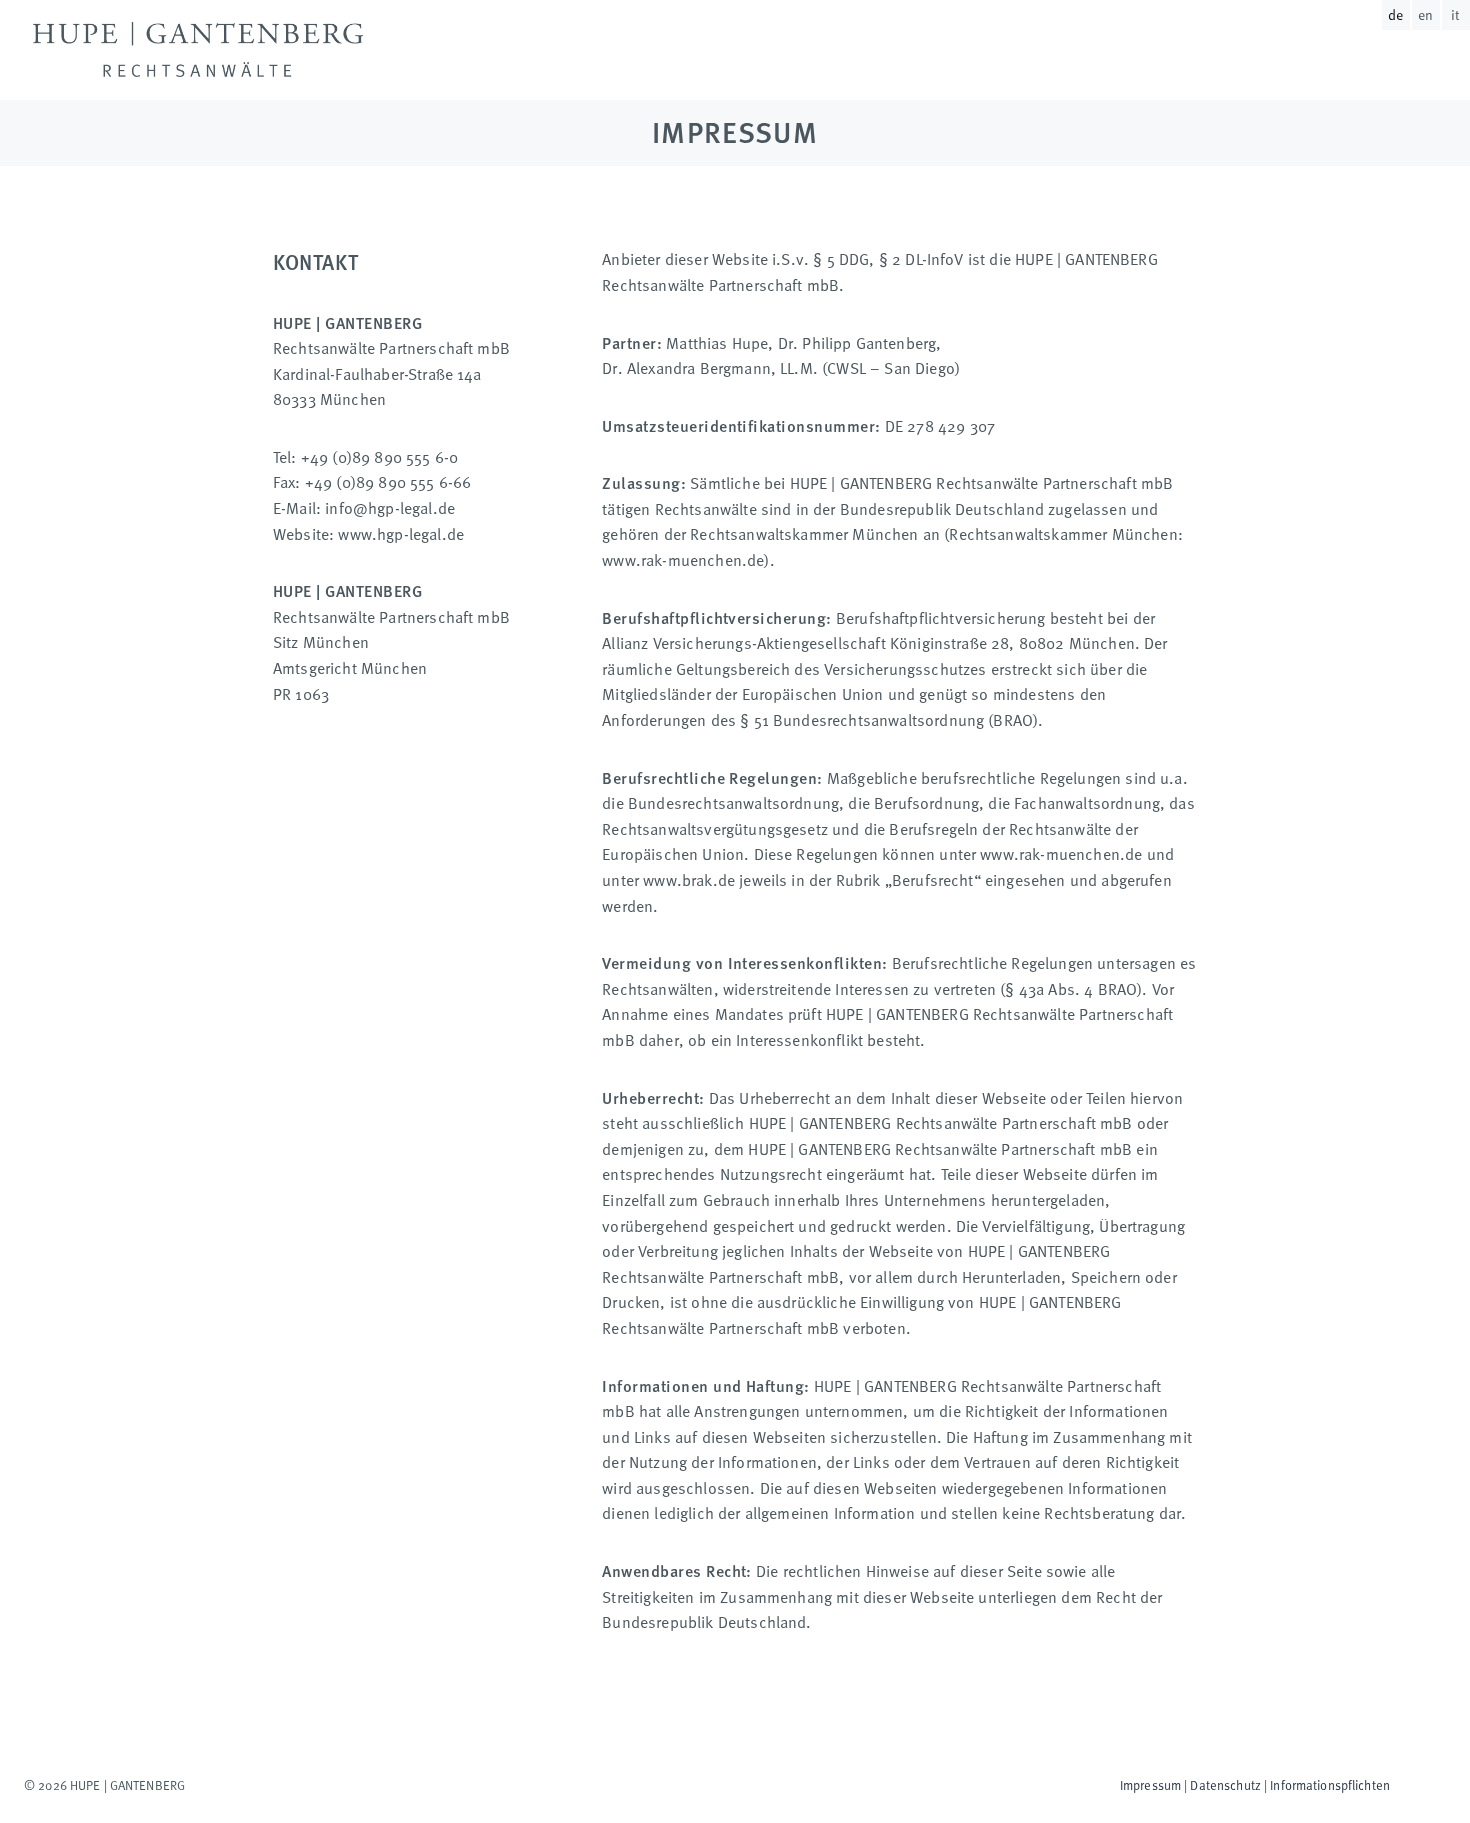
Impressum (1150, 1785)
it (1455, 14)
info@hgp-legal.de (390, 507)
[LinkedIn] (208, 1785)
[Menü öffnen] (1428, 68)
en (1425, 14)
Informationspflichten (1330, 1785)
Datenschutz (1225, 1785)
